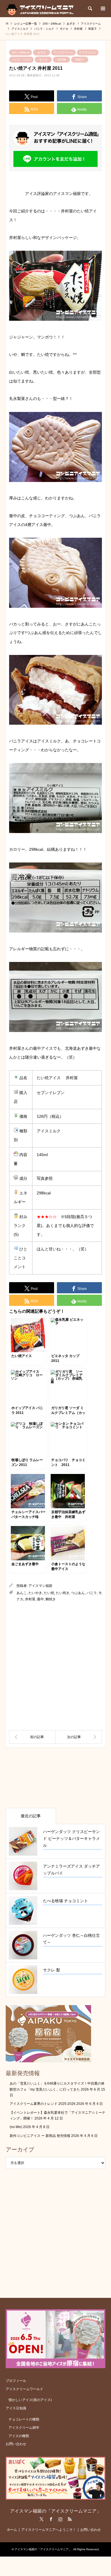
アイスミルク (88, 52)
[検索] (90, 9)
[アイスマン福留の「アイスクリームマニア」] (41, 9)
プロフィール (16, 2381)
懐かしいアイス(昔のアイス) (30, 2400)
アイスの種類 (19, 2436)
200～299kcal (20, 52)
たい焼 (49, 1593)
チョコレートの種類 (24, 2419)
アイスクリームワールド (24, 2389)
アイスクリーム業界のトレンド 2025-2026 (43, 2104)
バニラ (92, 1593)
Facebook (51, 2519)
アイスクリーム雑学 (24, 2428)
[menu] (102, 9)
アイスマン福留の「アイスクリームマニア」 (55, 2511)
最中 (40, 1599)
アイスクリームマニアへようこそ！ (49, 2530)
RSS (70, 2519)
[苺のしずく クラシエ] (32, 1737)
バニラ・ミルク (21, 60)
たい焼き (63, 1593)
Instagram (60, 2519)
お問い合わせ (16, 2444)
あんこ (22, 1593)
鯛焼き (51, 1599)
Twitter (42, 2519)
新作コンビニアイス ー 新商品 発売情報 (40, 2136)
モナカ (43, 60)
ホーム (12, 2530)
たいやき (35, 1593)
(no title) (16, 2127)
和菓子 (80, 60)
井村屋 (61, 60)
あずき (42, 52)
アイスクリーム (63, 52)
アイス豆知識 (16, 2408)
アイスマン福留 (40, 1586)
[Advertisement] (55, 1666)
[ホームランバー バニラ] (79, 1737)
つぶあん (78, 1593)
